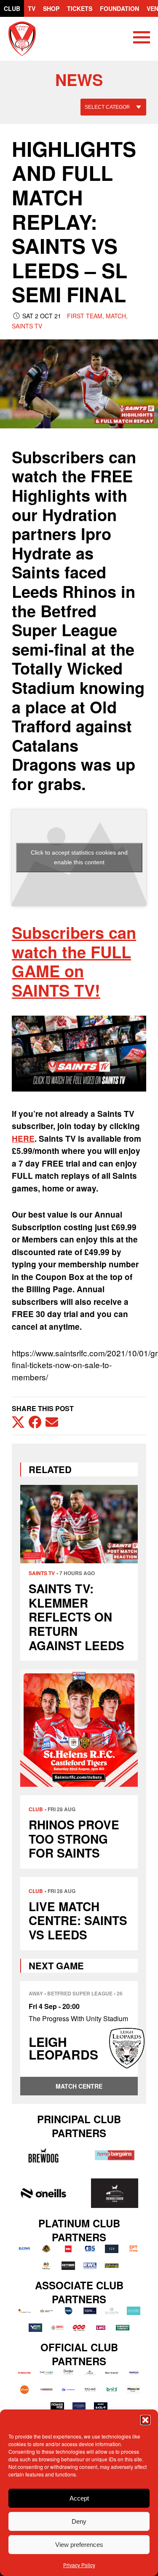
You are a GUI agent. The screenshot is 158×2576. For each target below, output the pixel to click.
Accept (79, 2498)
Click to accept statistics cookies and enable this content (79, 857)
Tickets (80, 8)
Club (12, 8)
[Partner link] (43, 2155)
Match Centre (79, 2086)
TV (32, 8)
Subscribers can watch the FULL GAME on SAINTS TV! (74, 961)
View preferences (79, 2545)
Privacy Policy (79, 2565)
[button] (145, 2420)
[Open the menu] (142, 39)
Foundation (119, 8)
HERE (23, 1139)
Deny (79, 2521)
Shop (51, 8)
